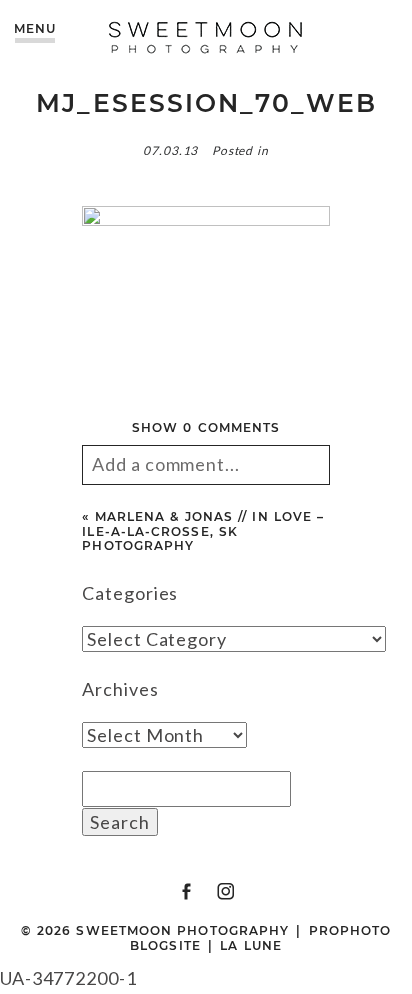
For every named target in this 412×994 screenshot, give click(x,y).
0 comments (206, 427)
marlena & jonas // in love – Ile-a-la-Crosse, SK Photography (203, 531)
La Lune (251, 945)
